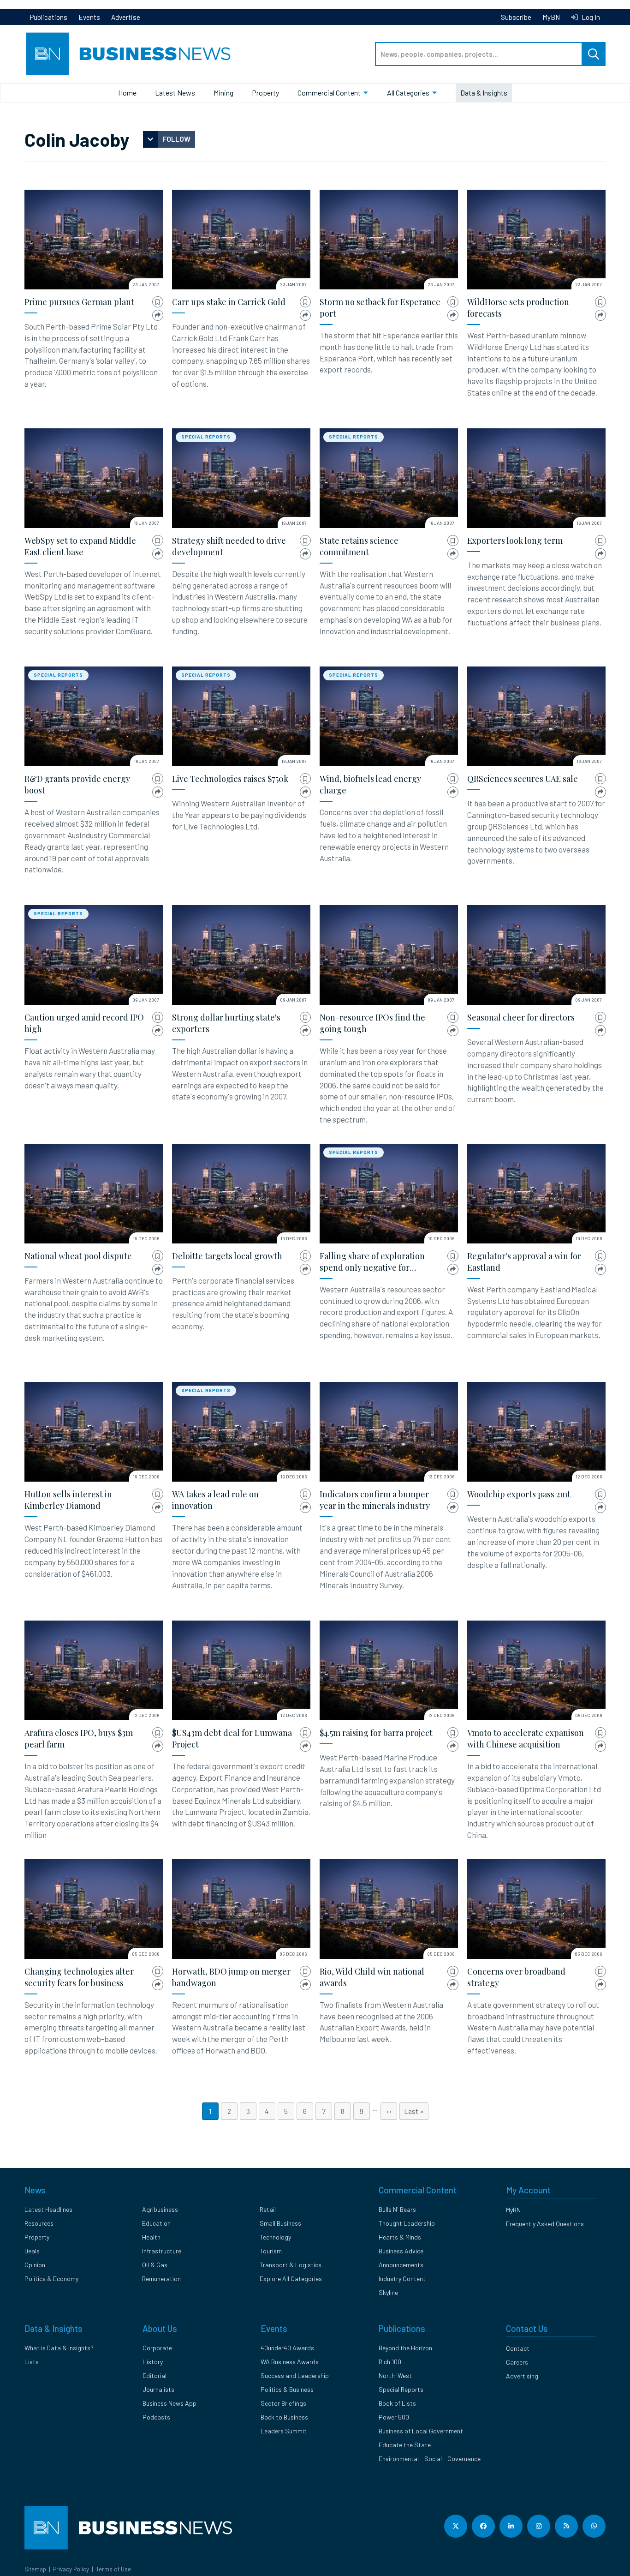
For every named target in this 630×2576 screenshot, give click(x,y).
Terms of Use (113, 2569)
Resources (39, 2223)
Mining (223, 93)
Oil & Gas (155, 2265)
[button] (158, 302)
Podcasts (156, 2417)
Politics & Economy (51, 2279)
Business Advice (401, 2251)
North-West (395, 2375)
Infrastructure (162, 2251)
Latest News (175, 93)
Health (151, 2237)
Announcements (401, 2265)
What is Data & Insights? (59, 2348)
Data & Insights (484, 93)
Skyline (388, 2292)
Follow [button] (176, 139)
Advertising (522, 2376)
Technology (275, 2237)
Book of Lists (397, 2403)
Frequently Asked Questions (545, 2224)
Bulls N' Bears (397, 2209)
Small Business (280, 2223)
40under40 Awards (287, 2348)
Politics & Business (287, 2389)
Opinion (35, 2265)
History (153, 2362)
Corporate (157, 2348)
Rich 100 (390, 2362)
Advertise (126, 17)
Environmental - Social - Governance (430, 2459)
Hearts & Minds (400, 2237)
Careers (517, 2362)
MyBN (551, 17)
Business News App (169, 2403)
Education (156, 2223)
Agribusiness (160, 2209)
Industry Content (402, 2279)
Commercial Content (329, 93)
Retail (268, 2209)
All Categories (408, 93)
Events (89, 17)
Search (594, 54)
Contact (518, 2348)
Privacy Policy (71, 2569)
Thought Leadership (407, 2223)
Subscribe (516, 17)
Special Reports (206, 437)
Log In (590, 17)
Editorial (155, 2375)
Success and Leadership (295, 2375)
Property (265, 93)
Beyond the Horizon (405, 2348)
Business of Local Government (421, 2431)
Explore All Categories (291, 2279)
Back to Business (284, 2417)
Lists (32, 2362)
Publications (49, 17)
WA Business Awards (290, 2362)
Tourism (271, 2251)
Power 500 (394, 2417)
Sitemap (35, 2569)
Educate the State (405, 2445)
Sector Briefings (283, 2403)
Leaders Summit (284, 2431)
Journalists (158, 2389)
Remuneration (161, 2279)
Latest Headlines (48, 2209)
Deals (32, 2251)
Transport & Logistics (291, 2265)
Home (127, 93)
